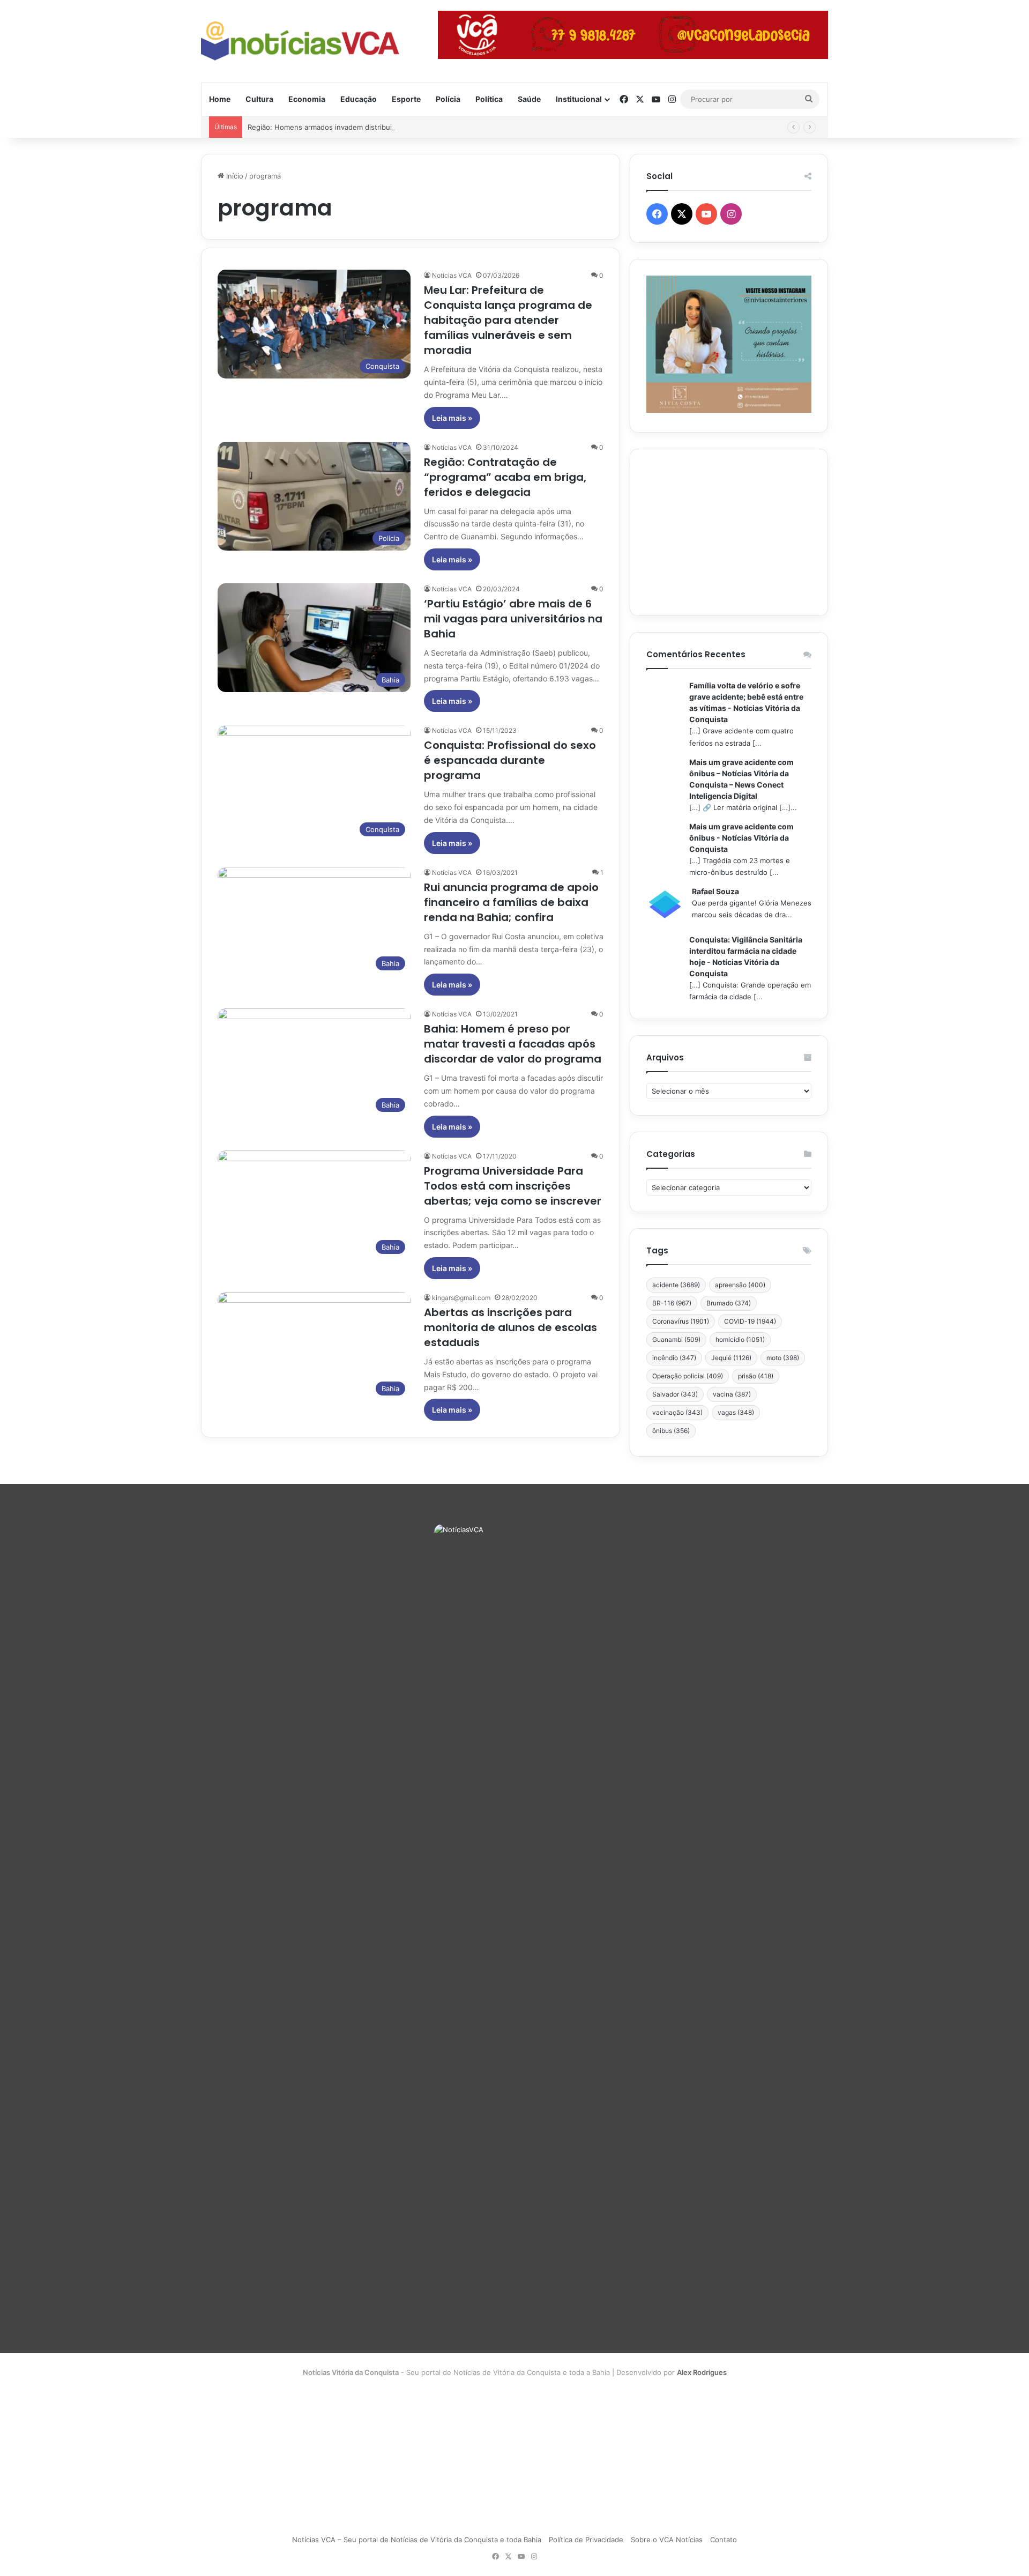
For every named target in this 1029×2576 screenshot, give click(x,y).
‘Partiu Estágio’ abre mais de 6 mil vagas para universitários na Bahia (513, 619)
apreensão (740, 1285)
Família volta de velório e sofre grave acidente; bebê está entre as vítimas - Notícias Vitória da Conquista (746, 702)
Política (489, 99)
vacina (732, 1394)
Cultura (259, 99)
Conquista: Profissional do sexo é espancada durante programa (510, 760)
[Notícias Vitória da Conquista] (300, 41)
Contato (724, 2540)
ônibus (671, 1431)
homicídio (740, 1339)
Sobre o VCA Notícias (667, 2540)
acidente (676, 1285)
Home (220, 99)
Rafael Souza (715, 891)
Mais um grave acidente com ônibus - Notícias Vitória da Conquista (741, 838)
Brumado (729, 1303)
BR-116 (672, 1303)
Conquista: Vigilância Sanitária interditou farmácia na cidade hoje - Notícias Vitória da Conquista (746, 956)
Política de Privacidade (586, 2540)
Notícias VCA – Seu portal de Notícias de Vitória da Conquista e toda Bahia (417, 2540)
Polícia (448, 99)
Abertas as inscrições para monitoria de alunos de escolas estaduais (510, 1327)
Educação (359, 99)
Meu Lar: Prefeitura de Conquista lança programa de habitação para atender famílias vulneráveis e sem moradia (508, 320)
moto (783, 1358)
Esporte (406, 99)
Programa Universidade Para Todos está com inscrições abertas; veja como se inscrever (513, 1186)
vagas (736, 1412)
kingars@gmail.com (461, 1298)
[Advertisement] (729, 532)
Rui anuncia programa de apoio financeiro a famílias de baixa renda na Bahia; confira (511, 902)
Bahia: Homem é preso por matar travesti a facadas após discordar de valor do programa (513, 1044)
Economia (307, 99)
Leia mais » (452, 418)
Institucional (579, 99)
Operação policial (688, 1376)
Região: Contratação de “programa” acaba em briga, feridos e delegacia (505, 477)
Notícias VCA (452, 275)
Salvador (675, 1394)
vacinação (677, 1412)
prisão (756, 1376)
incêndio (674, 1358)
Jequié (731, 1358)
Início (234, 176)
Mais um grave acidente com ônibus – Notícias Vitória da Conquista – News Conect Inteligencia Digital (741, 779)
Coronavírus (681, 1321)
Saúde (529, 99)
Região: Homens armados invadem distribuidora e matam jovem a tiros (365, 127)
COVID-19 (750, 1321)
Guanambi (676, 1339)
